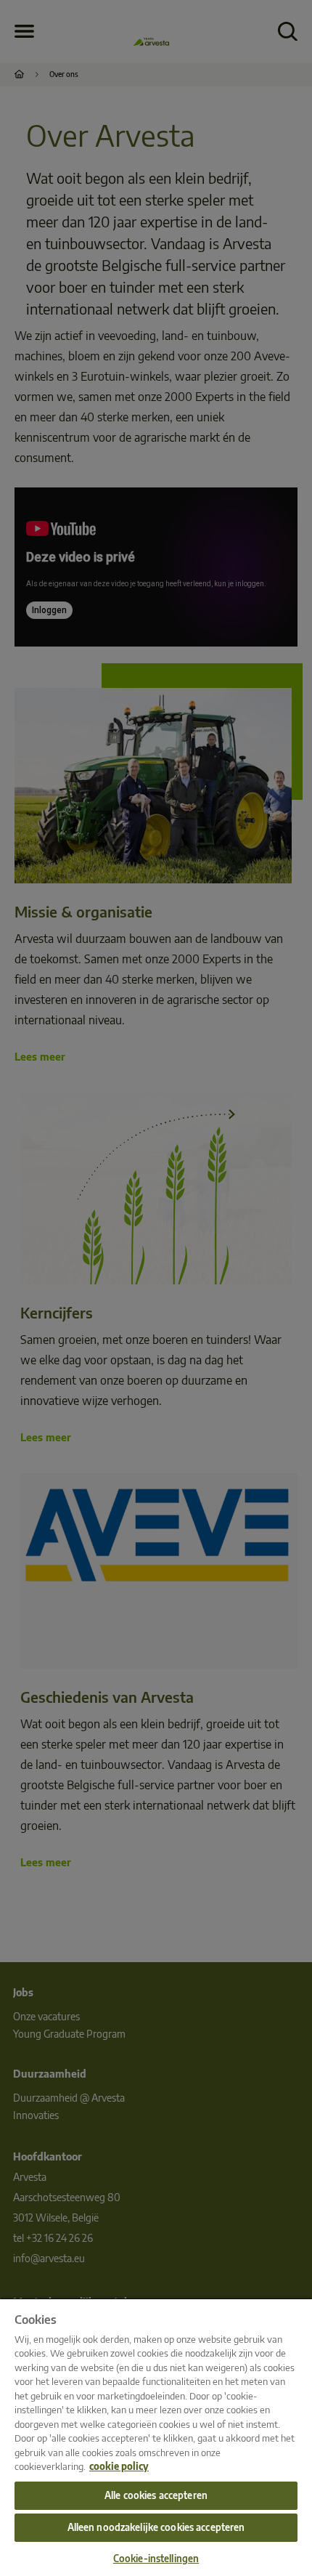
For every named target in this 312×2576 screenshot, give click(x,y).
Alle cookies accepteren (156, 2495)
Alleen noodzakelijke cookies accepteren (156, 2527)
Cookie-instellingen (156, 2559)
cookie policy (119, 2466)
